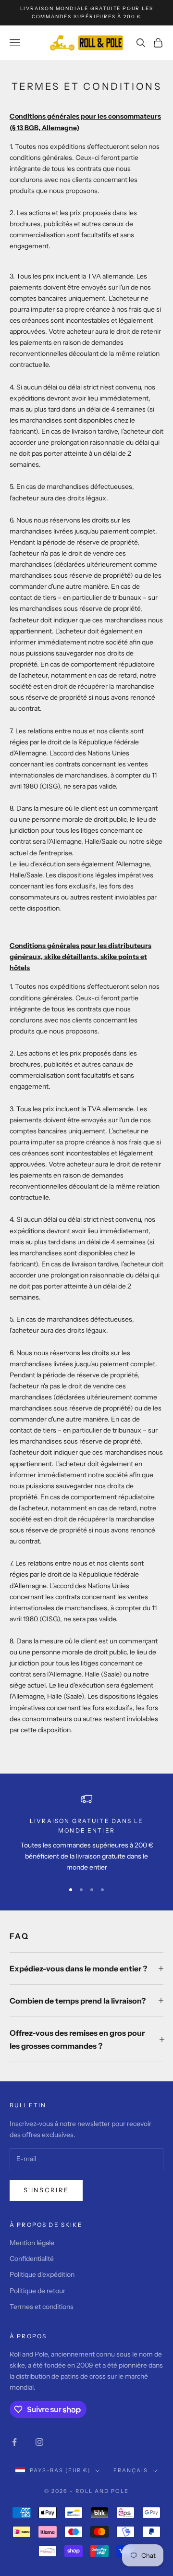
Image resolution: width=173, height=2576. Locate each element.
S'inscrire (46, 2190)
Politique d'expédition (42, 2274)
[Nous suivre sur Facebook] (14, 2442)
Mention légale (32, 2243)
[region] (86, 1833)
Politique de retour (37, 2291)
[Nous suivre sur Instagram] (39, 2442)
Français (131, 2470)
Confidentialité (32, 2259)
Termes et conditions (42, 2307)
